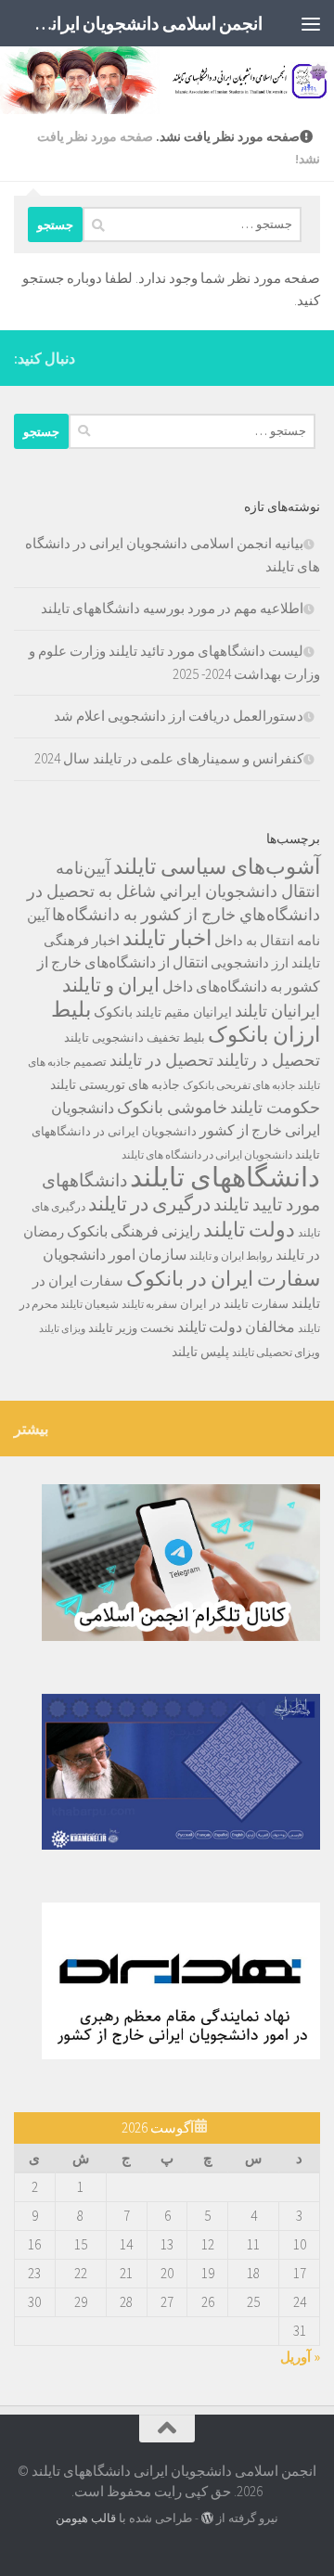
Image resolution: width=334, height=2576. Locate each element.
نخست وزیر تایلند (131, 1328)
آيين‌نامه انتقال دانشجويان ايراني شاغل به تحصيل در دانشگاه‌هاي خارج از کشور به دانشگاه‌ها (173, 891)
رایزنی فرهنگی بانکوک (134, 1231)
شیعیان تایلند (90, 1304)
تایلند (77, 1038)
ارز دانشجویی (250, 962)
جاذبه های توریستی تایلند (115, 1084)
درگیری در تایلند (149, 1204)
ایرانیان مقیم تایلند (184, 1012)
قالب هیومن (86, 2518)
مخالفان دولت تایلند (236, 1326)
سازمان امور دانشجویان (115, 1255)
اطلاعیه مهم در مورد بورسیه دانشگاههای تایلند (172, 608)
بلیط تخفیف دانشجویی (148, 1038)
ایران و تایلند (111, 985)
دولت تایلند (249, 1229)
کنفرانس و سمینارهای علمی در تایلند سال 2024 (169, 758)
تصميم (90, 1062)
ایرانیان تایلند (277, 1011)
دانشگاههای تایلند (225, 1177)
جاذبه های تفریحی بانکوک (239, 1085)
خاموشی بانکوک (172, 1108)
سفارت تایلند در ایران (234, 1304)
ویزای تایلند (62, 1329)
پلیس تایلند (200, 1352)
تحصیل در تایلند (161, 1060)
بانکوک (113, 1012)
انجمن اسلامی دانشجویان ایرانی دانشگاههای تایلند (142, 23)
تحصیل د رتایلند (268, 1060)
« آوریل (300, 2357)
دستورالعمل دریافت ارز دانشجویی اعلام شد (179, 716)
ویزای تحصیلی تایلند (276, 1352)
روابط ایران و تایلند (231, 1256)
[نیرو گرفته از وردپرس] (207, 2518)
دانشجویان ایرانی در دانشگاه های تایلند (207, 1154)
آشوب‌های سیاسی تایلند (217, 866)
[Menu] (311, 23)
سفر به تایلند (149, 1304)
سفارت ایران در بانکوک (223, 1278)
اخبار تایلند (167, 937)
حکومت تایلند (275, 1107)
